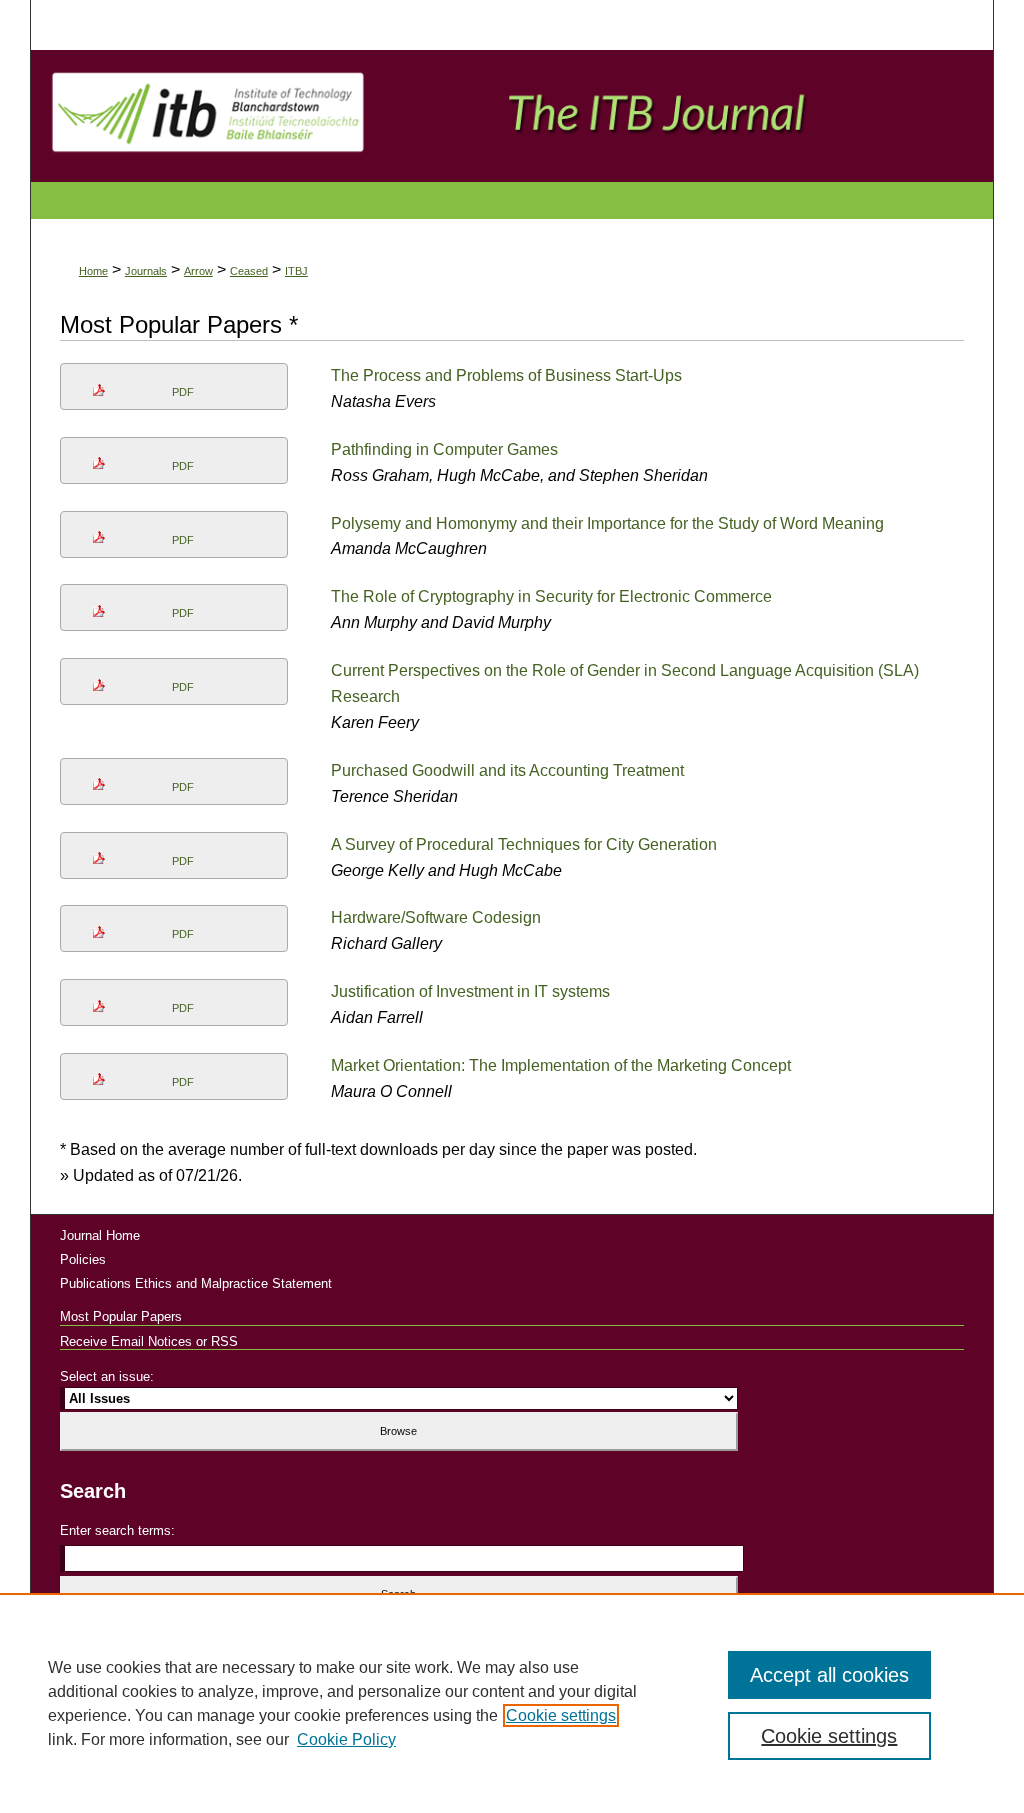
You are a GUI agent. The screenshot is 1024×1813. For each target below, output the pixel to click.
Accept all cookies (829, 1675)
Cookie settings (561, 1715)
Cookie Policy (346, 1739)
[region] (512, 1703)
